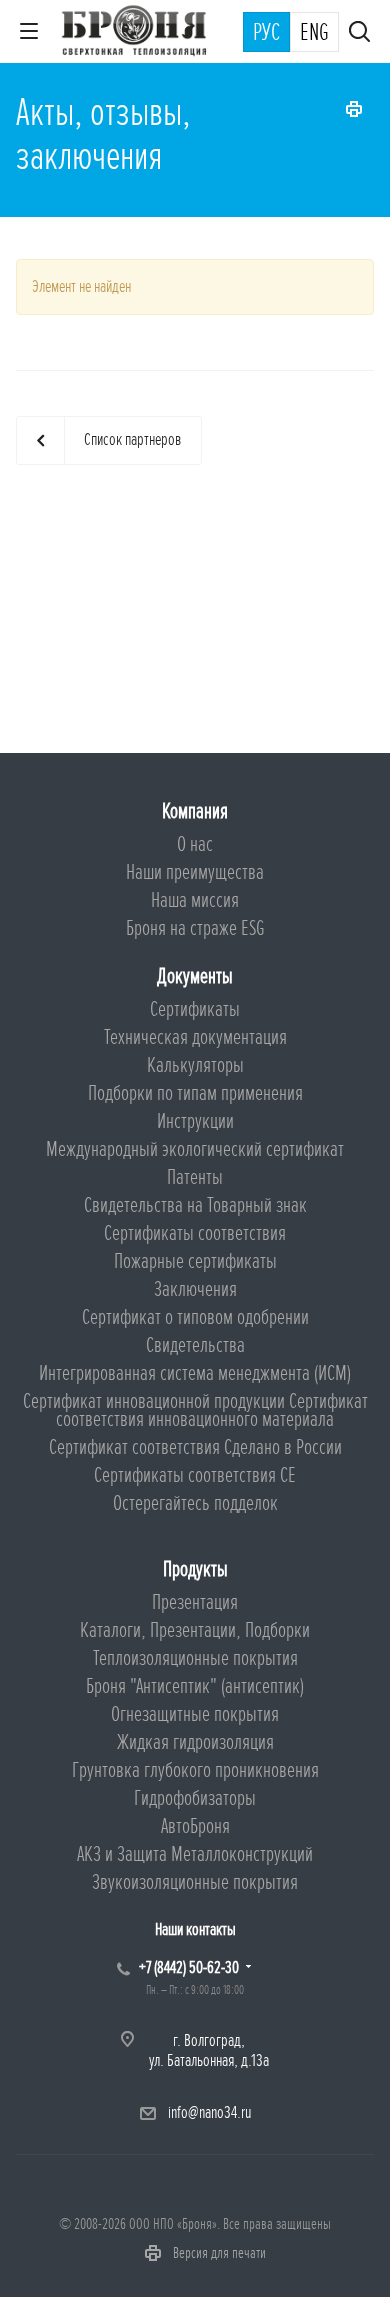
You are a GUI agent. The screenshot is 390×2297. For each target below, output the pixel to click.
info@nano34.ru (209, 2112)
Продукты (195, 1569)
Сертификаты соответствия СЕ (195, 1475)
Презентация (195, 1602)
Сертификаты (195, 1009)
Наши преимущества (195, 872)
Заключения (195, 1289)
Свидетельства (195, 1345)
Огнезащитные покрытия (195, 1714)
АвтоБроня (195, 1826)
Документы (195, 976)
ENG (314, 33)
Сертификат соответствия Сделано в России (195, 1447)
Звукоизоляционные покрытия (195, 1882)
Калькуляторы (195, 1065)
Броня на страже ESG (195, 928)
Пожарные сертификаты (195, 1261)
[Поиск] (359, 33)
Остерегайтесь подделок (195, 1503)
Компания (195, 811)
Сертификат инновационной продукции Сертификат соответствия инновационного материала (195, 1410)
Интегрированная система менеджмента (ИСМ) (195, 1373)
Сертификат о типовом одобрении (195, 1317)
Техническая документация (195, 1037)
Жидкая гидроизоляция (195, 1742)
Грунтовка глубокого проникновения (195, 1770)
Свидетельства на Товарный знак (195, 1205)
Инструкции (195, 1121)
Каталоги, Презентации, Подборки (195, 1630)
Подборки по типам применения (195, 1093)
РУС (266, 33)
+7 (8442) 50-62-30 (189, 1967)
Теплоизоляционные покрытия (195, 1658)
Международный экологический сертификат (195, 1149)
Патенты (195, 1177)
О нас (195, 844)
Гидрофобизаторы (195, 1798)
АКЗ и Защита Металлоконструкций (195, 1854)
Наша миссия (195, 900)
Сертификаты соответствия (195, 1233)
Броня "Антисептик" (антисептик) (195, 1686)
